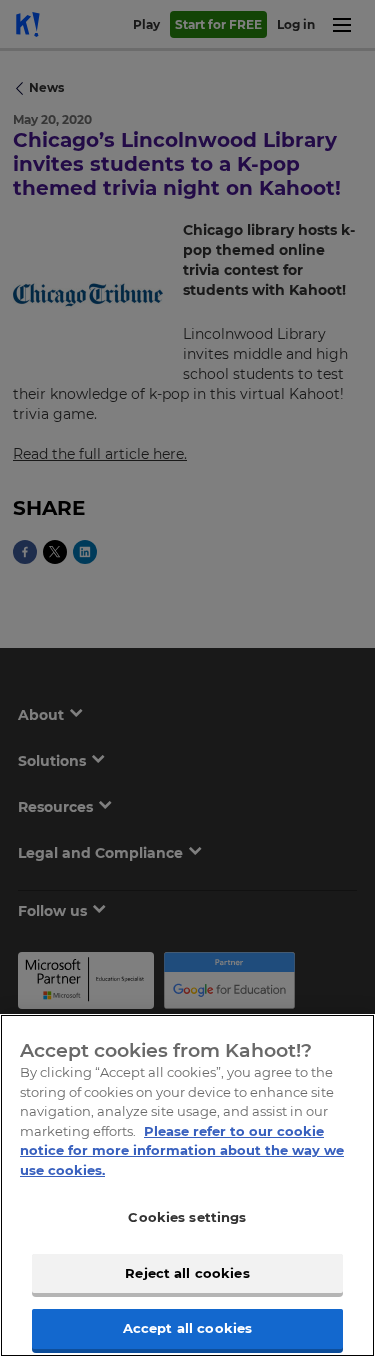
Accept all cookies (187, 1328)
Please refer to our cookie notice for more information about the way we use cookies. (182, 1150)
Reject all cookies (187, 1273)
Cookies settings (187, 1217)
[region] (187, 1185)
